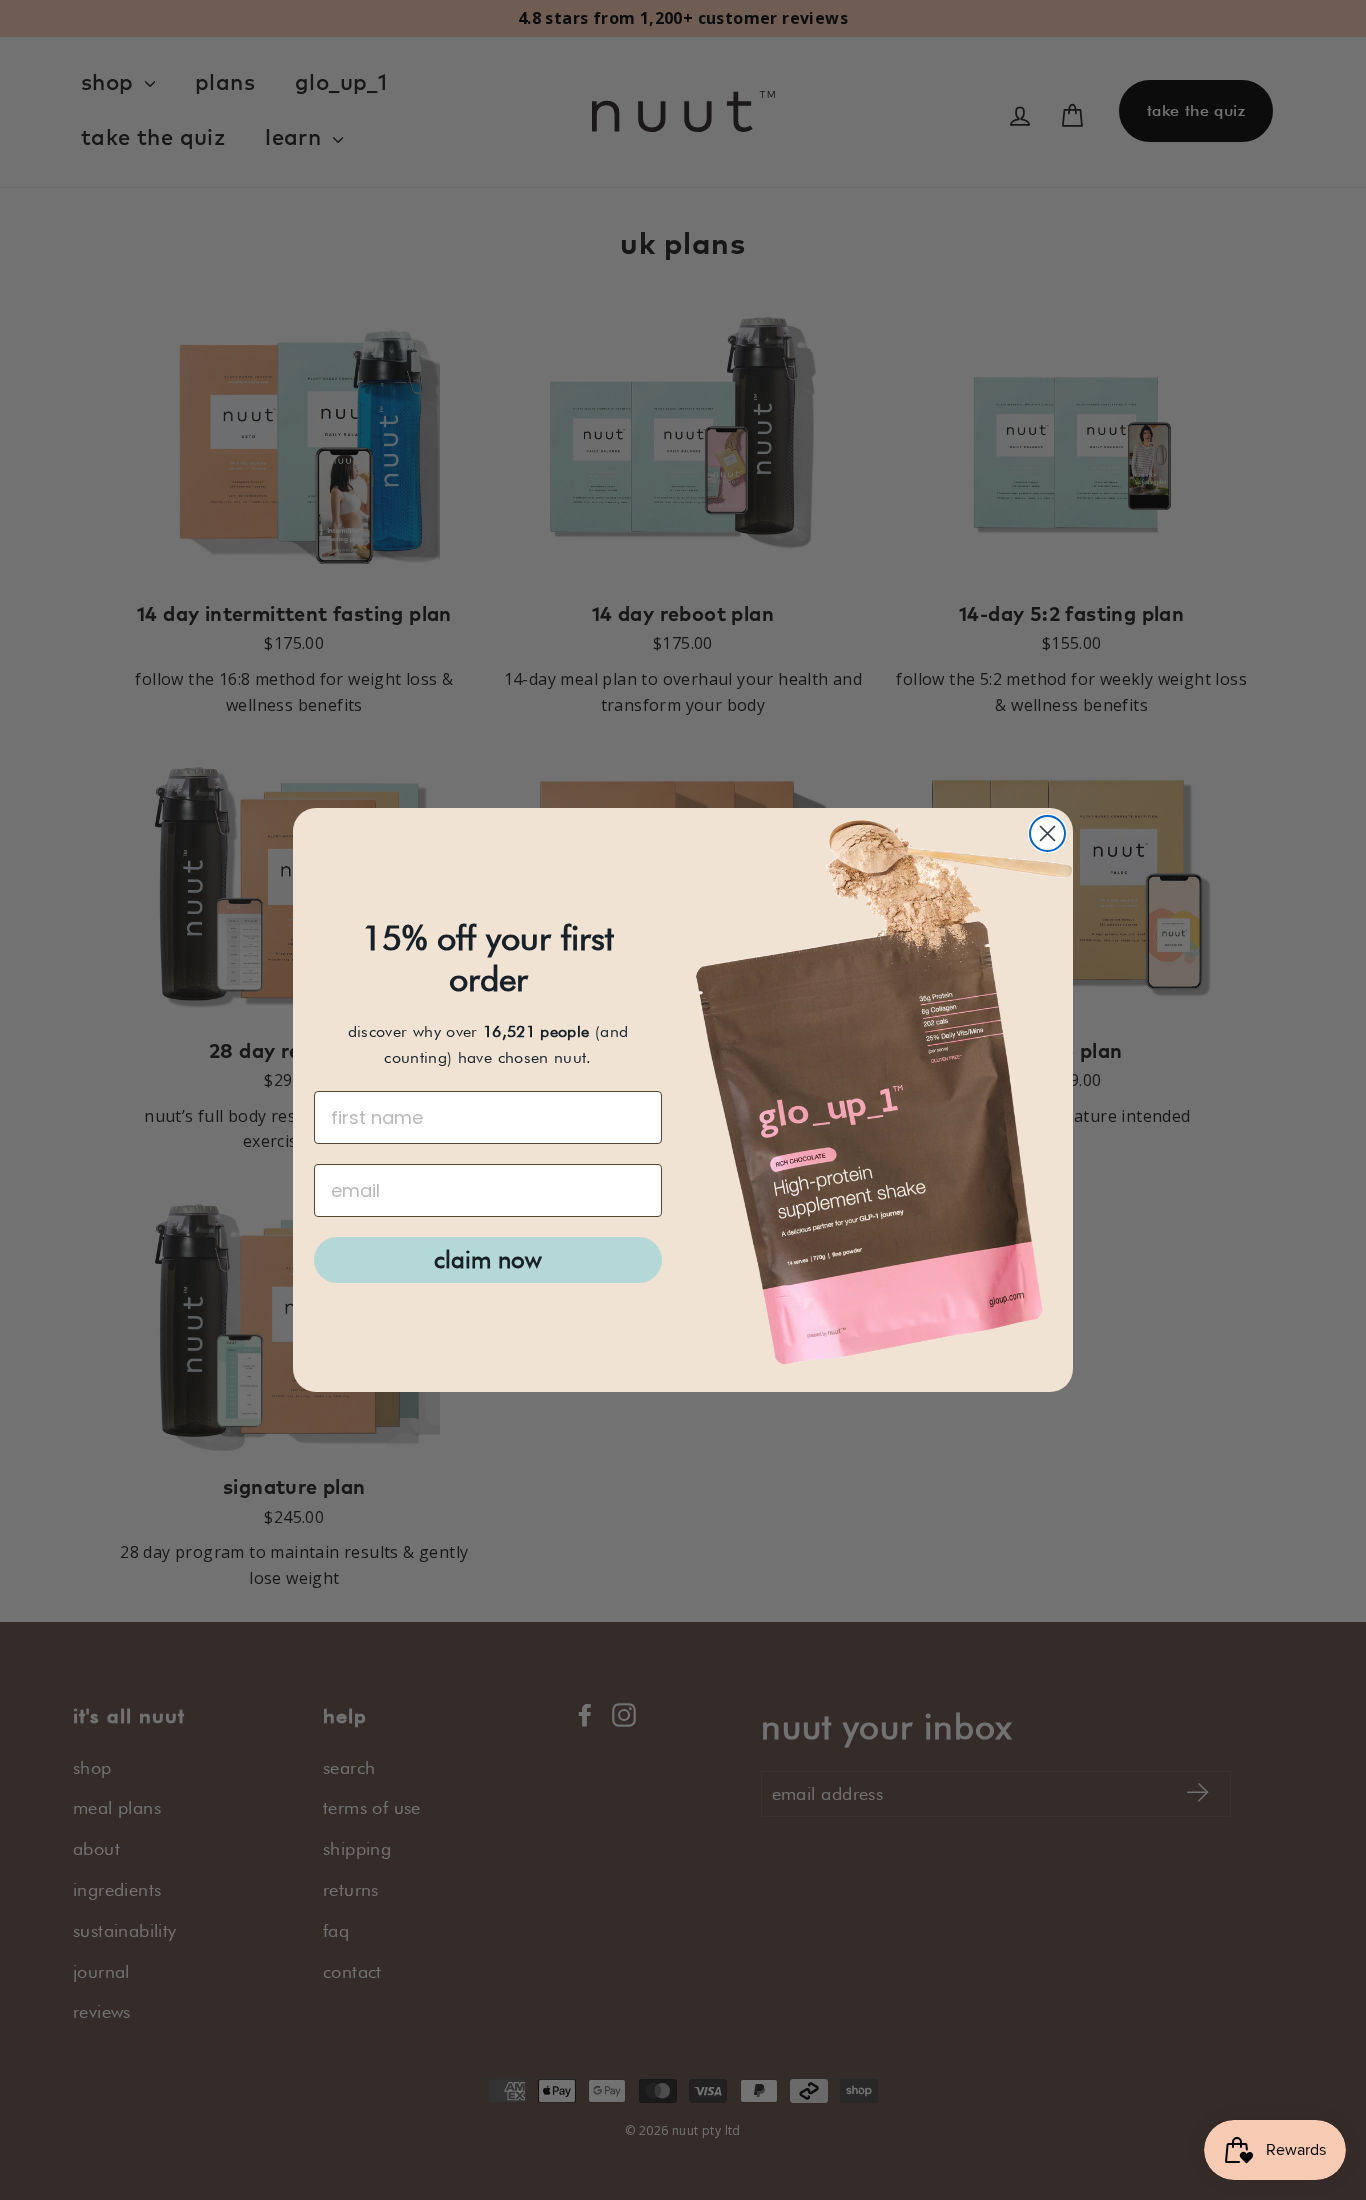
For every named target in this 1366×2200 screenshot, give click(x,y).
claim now (488, 1259)
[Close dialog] (1047, 833)
